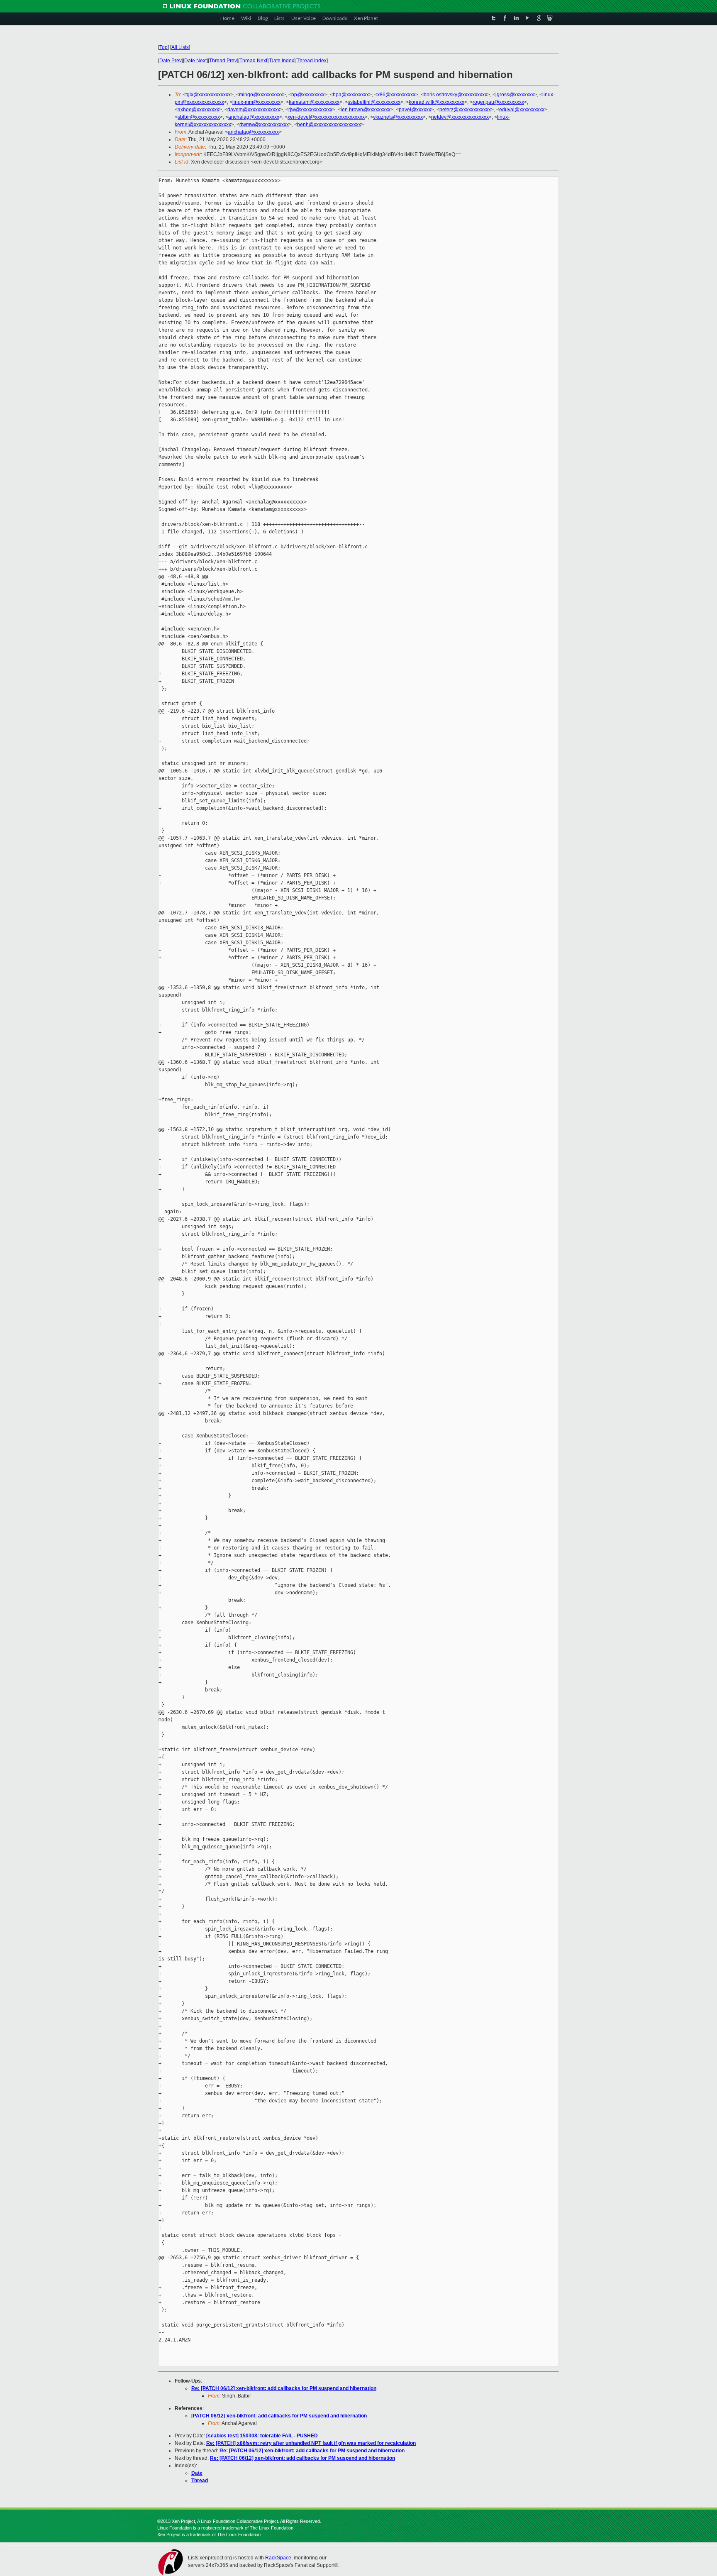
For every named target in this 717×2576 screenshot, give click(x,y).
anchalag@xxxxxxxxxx (254, 117)
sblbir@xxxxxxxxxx (199, 117)
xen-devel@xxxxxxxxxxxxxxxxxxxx (326, 117)
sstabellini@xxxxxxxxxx (374, 102)
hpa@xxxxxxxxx (351, 95)
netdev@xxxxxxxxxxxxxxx (460, 117)
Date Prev (171, 61)
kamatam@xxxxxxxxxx (314, 102)
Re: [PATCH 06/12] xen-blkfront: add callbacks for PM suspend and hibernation (284, 2388)
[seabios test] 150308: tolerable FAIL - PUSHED (262, 2436)
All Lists (180, 47)
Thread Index (312, 61)
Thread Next (253, 61)
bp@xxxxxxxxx (308, 95)
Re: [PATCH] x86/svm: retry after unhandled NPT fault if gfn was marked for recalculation (311, 2443)
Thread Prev (223, 61)
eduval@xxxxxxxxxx (522, 110)
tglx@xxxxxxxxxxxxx (208, 95)
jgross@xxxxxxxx (515, 95)
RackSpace (278, 2558)
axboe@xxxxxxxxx (198, 110)
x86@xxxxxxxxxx (396, 95)
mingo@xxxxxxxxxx (261, 95)
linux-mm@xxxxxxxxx (256, 102)
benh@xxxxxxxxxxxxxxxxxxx (329, 125)
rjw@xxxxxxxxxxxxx (310, 110)
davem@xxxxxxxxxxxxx (254, 110)
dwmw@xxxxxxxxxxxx (264, 125)
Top (163, 47)
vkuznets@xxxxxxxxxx (398, 117)
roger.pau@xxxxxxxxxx (498, 102)
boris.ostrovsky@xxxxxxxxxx (455, 95)
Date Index (282, 61)
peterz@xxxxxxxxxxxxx (465, 110)
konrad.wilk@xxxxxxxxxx (437, 102)
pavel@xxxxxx (415, 110)
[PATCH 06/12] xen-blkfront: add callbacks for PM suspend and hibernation (279, 2416)
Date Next (195, 61)
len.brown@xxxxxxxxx (366, 110)
